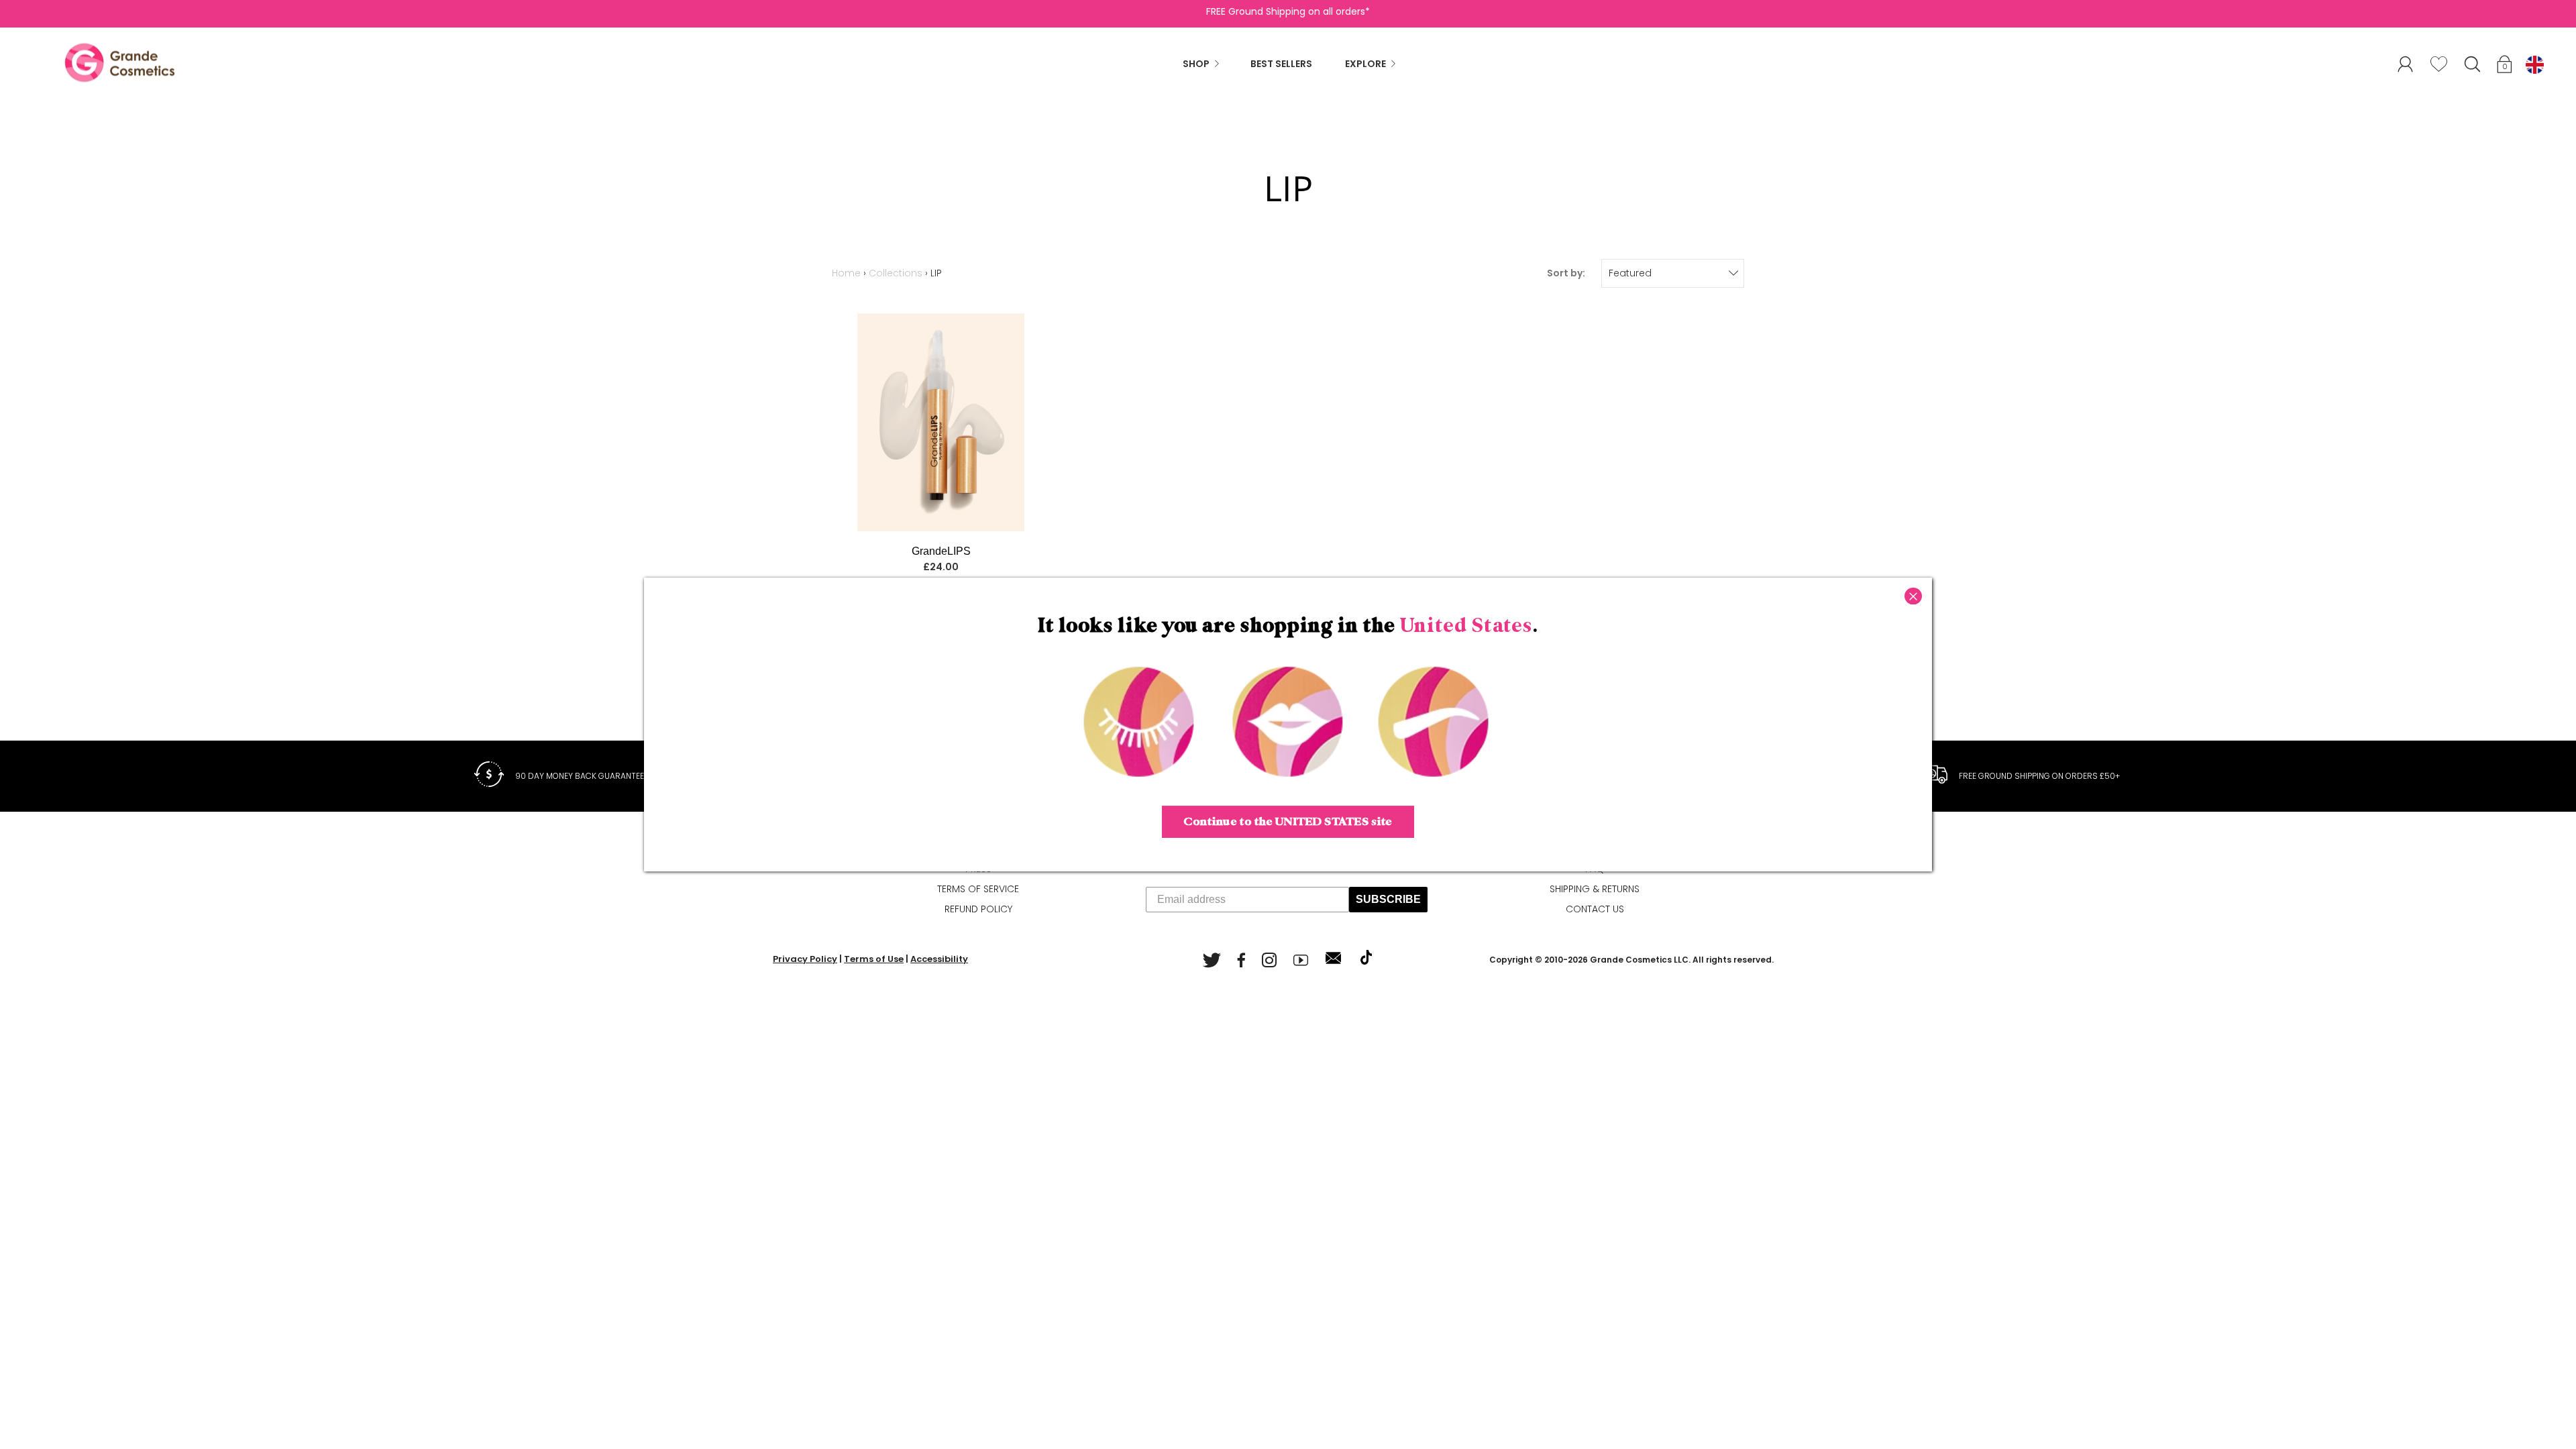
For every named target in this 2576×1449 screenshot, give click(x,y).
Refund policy (978, 909)
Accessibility (939, 959)
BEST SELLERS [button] (1281, 64)
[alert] (1673, 273)
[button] (2506, 66)
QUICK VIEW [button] (940, 423)
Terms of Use (874, 959)
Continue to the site (1288, 822)
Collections (896, 273)
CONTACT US (1595, 909)
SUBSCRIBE (1388, 899)
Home (846, 273)
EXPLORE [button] (1365, 64)
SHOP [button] (1196, 64)
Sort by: (1566, 273)
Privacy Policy (805, 959)
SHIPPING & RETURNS (1595, 889)
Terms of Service (978, 889)
